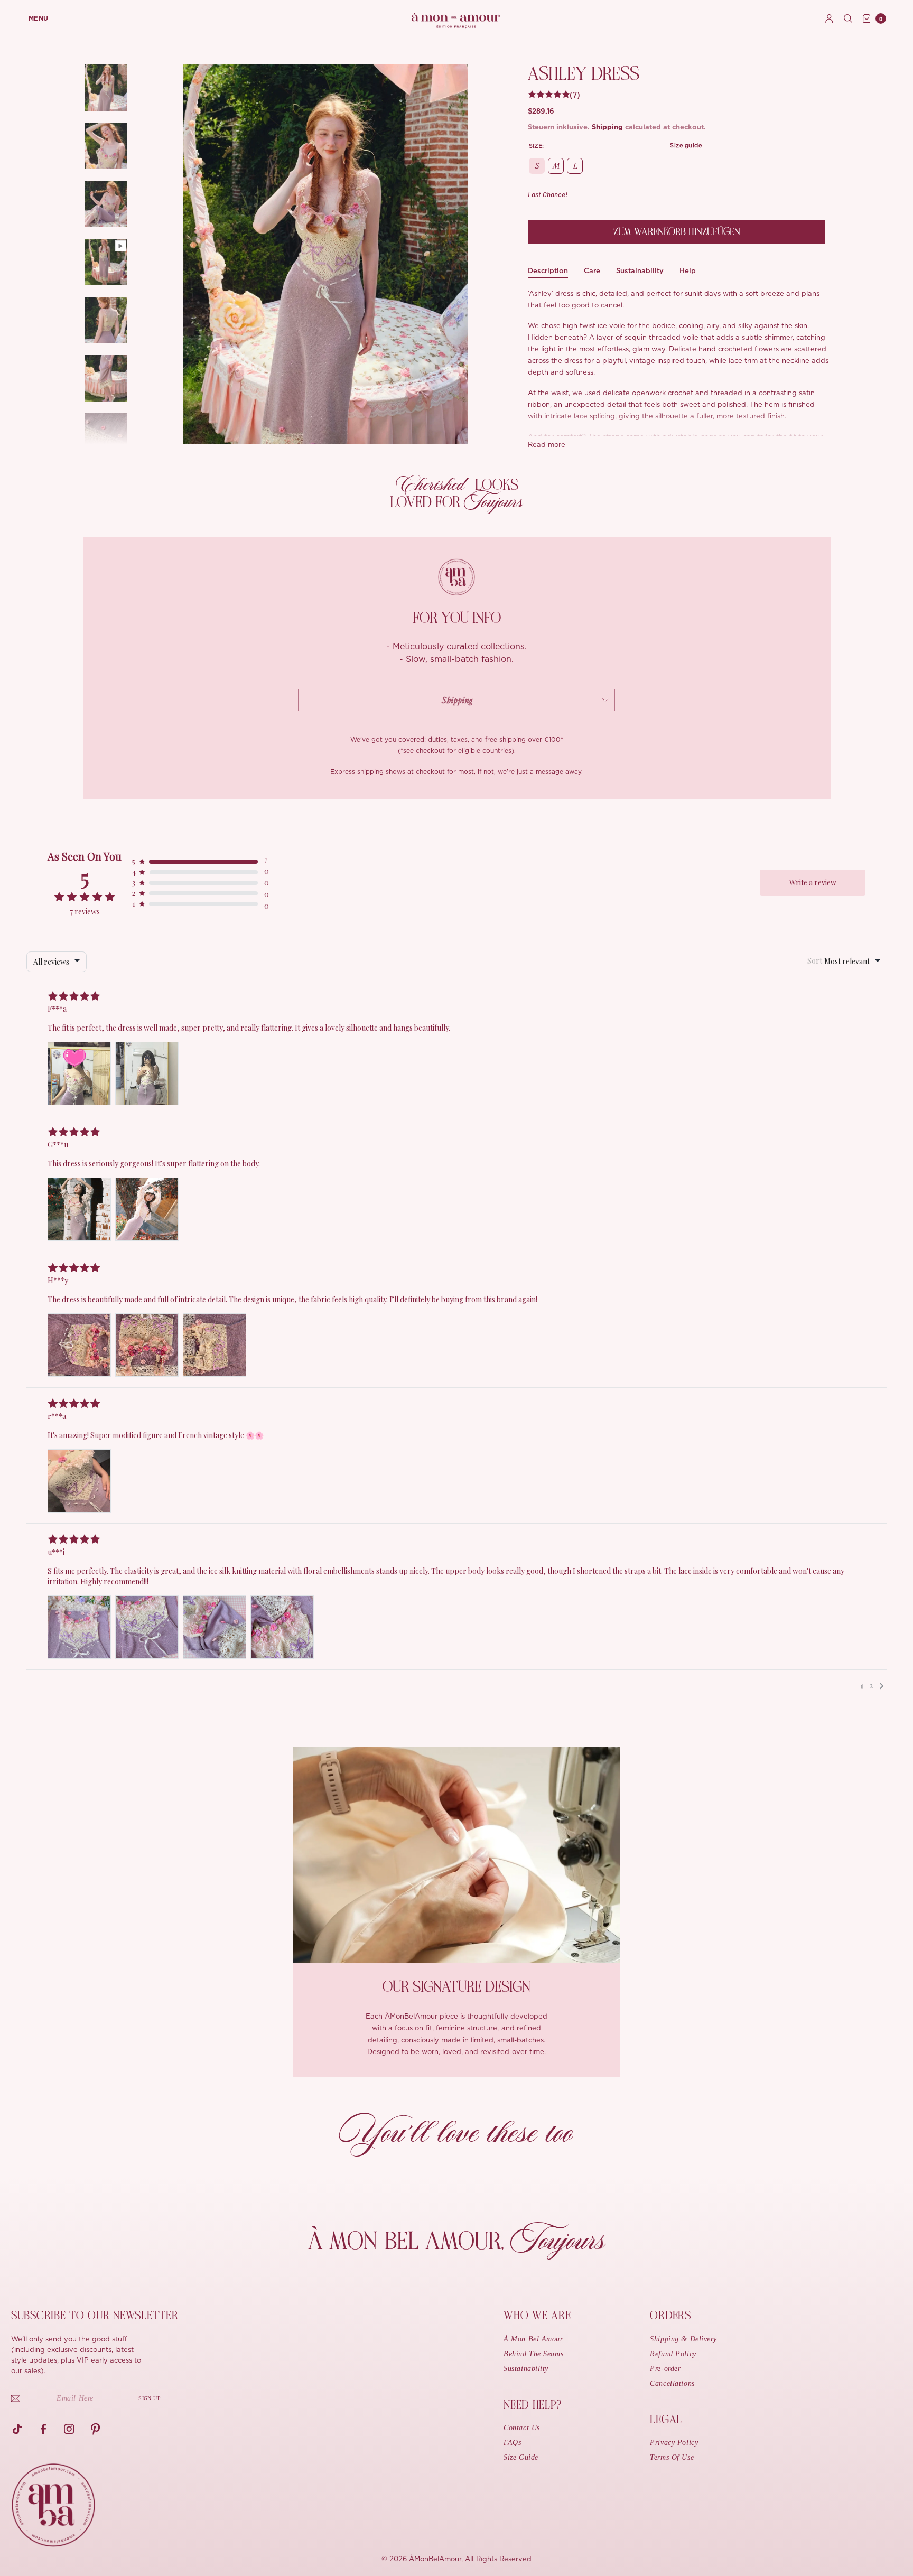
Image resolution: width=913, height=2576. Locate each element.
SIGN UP (150, 2398)
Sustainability (640, 271)
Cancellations (672, 2383)
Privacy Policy (674, 2443)
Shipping (607, 128)
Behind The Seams (533, 2354)
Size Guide (521, 2457)
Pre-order (665, 2369)
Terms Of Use (672, 2457)
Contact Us (522, 2428)
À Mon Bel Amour (533, 2339)
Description (548, 271)
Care (592, 271)
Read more (547, 445)
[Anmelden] (829, 18)
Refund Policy (673, 2354)
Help (688, 271)
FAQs (512, 2443)
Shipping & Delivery (683, 2339)
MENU (39, 18)
